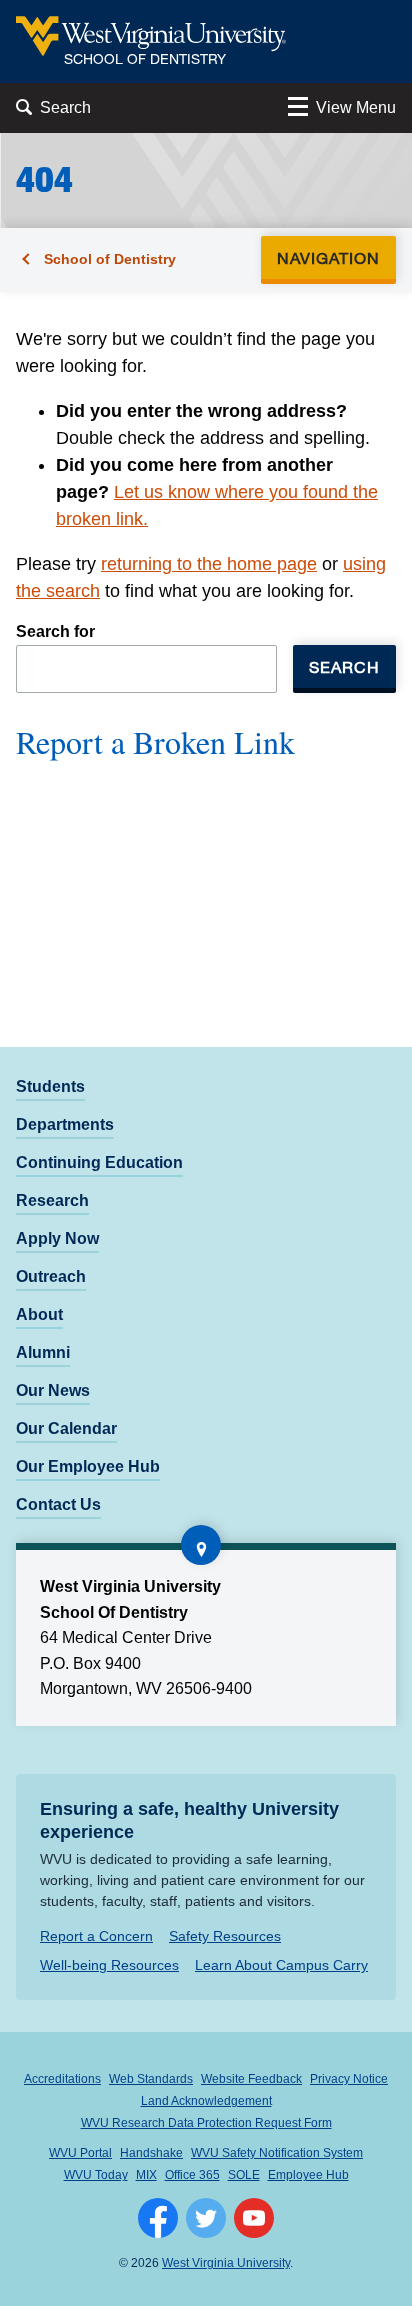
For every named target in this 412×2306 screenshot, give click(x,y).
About (39, 1314)
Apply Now (57, 1238)
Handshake (151, 2153)
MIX (146, 2175)
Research (52, 1200)
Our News (53, 1390)
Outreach (51, 1276)
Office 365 (192, 2175)
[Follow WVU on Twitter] (206, 2218)
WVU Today (96, 2175)
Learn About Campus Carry (281, 1965)
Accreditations (62, 2079)
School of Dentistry (110, 259)
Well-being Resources (109, 1965)
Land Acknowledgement (206, 2101)
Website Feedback (251, 2079)
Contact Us (58, 1504)
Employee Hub (308, 2175)
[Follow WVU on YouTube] (254, 2218)
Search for (55, 631)
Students (50, 1086)
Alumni (43, 1352)
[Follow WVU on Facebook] (158, 2218)
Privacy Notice (349, 2079)
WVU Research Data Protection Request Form (206, 2123)
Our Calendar (66, 1428)
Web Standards (151, 2079)
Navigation (334, 257)
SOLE (244, 2175)
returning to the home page (209, 564)
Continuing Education (99, 1162)
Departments (65, 1124)
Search (344, 666)
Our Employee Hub (88, 1466)
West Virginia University (226, 2263)
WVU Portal (80, 2153)
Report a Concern (96, 1936)
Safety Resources (225, 1936)
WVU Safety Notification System (277, 2153)
